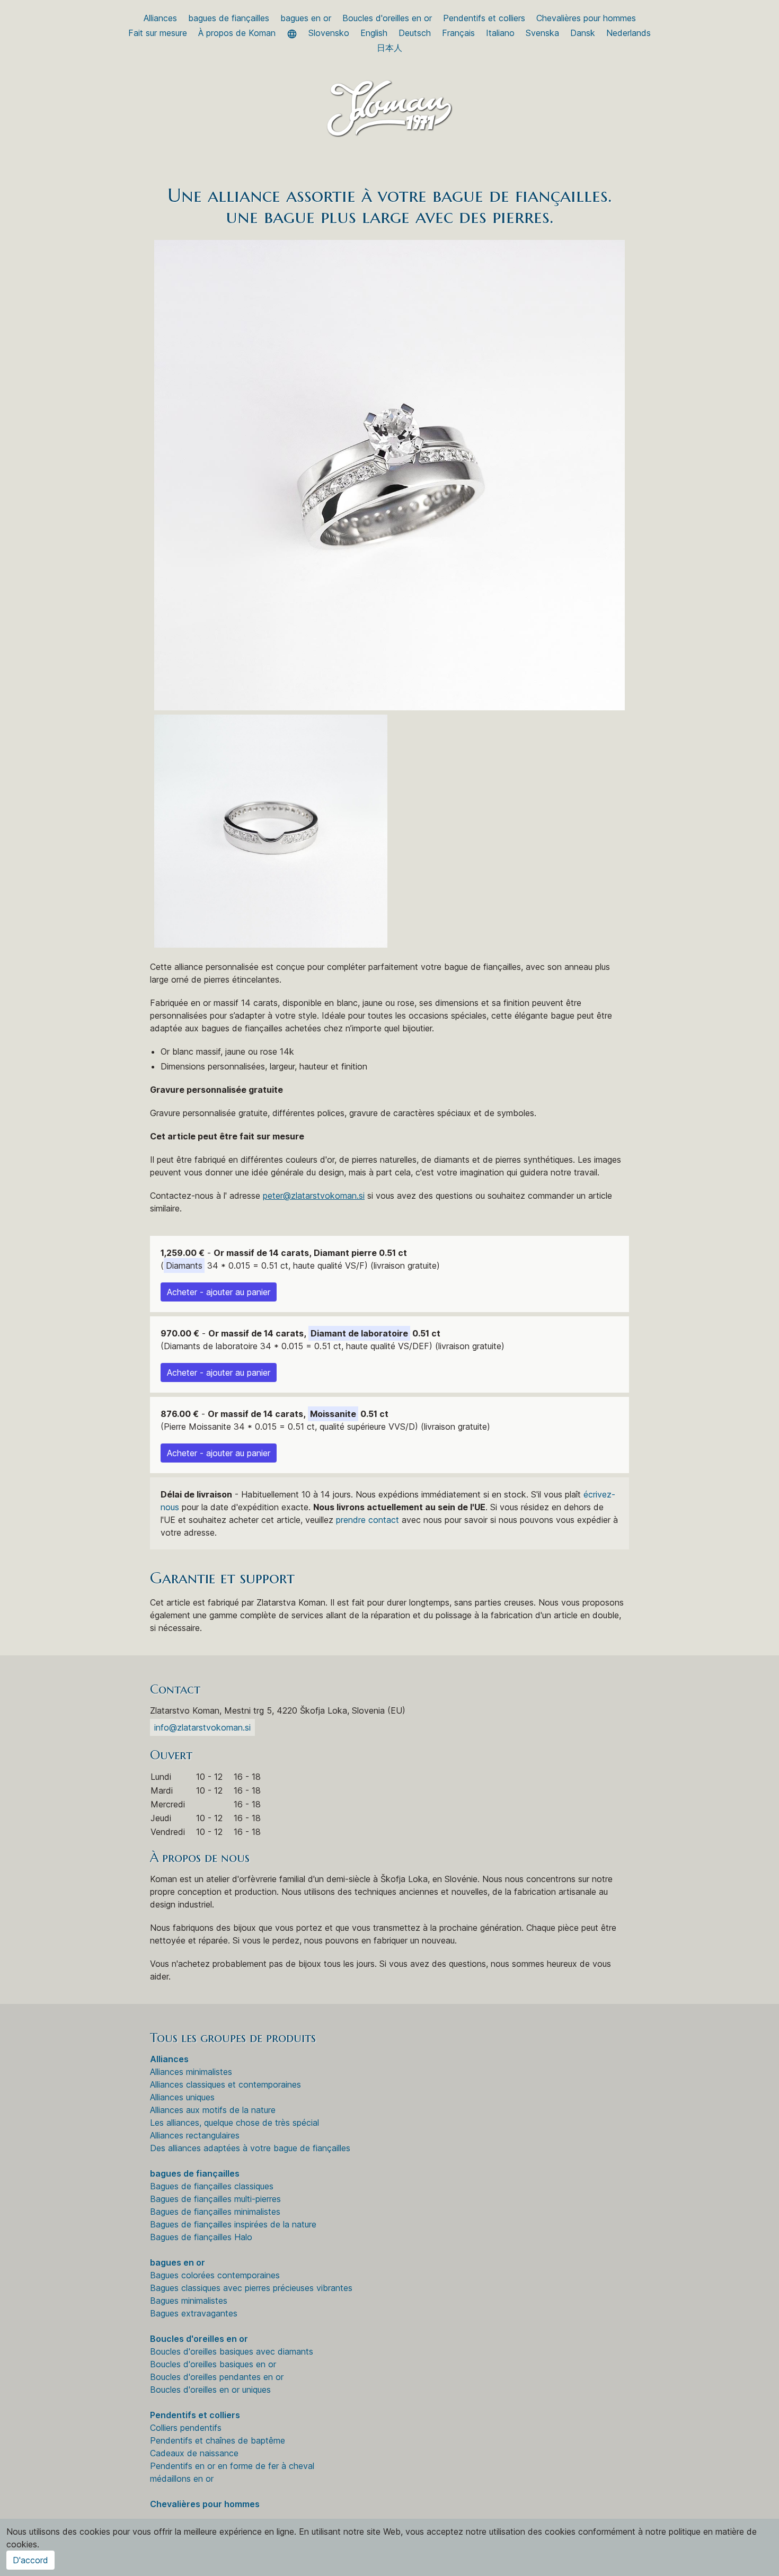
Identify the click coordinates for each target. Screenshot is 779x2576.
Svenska (542, 33)
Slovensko (329, 33)
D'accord (30, 2560)
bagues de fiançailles (229, 18)
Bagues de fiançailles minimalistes (215, 2212)
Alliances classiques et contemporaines (225, 2084)
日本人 (389, 48)
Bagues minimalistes (189, 2301)
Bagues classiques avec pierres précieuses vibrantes (251, 2288)
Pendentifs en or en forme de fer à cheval (232, 2466)
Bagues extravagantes (194, 2313)
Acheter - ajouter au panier (219, 1292)
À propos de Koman (237, 33)
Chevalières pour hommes (586, 18)
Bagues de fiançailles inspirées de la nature (233, 2224)
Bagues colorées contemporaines (215, 2275)
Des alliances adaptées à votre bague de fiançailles (250, 2148)
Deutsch (415, 33)
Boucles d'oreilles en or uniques (210, 2390)
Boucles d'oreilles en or (387, 18)
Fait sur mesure (158, 33)
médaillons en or (182, 2479)
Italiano (500, 33)
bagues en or (306, 18)
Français (458, 33)
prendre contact (368, 1520)
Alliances (160, 18)
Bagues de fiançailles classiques (212, 2186)
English (374, 33)
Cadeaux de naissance (194, 2453)
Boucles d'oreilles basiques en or (213, 2364)
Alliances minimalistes (191, 2072)
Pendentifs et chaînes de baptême (218, 2440)
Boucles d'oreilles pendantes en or (217, 2377)
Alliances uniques (182, 2097)
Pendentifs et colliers (484, 18)
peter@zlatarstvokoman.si (314, 1196)
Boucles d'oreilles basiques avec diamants (232, 2351)
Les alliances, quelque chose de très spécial (234, 2123)
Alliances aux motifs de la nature (213, 2110)
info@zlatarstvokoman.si (202, 1727)
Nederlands (628, 33)
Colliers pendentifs (186, 2428)
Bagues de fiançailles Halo (201, 2237)
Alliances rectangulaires (195, 2135)
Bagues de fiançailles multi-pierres (215, 2199)
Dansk (583, 33)
